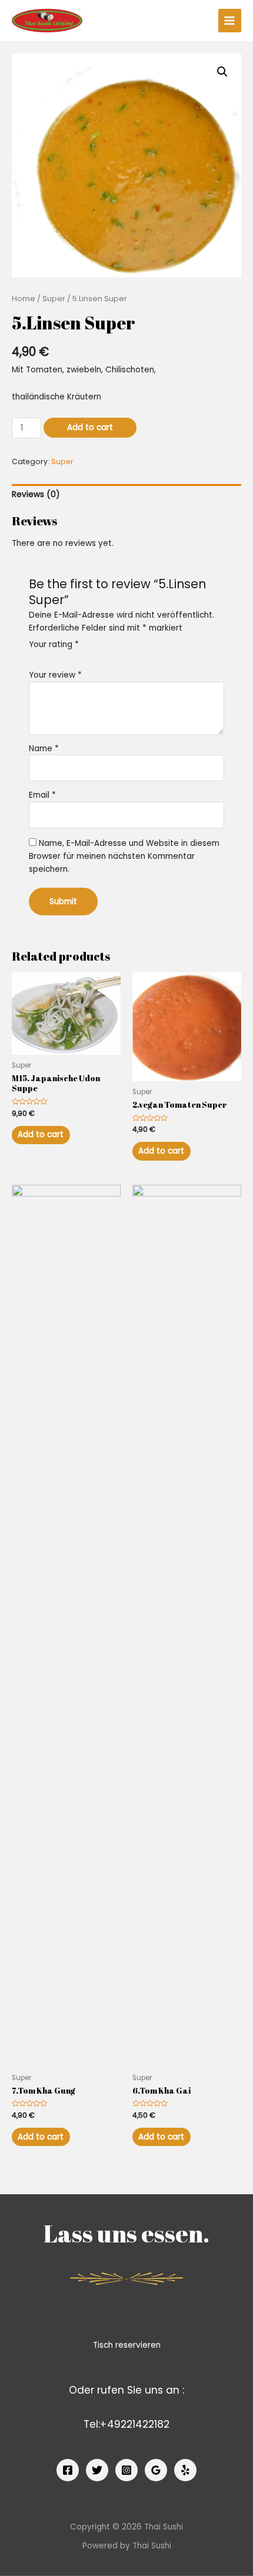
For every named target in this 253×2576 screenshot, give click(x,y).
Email (42, 795)
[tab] (126, 495)
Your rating (54, 644)
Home (24, 299)
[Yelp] (185, 2470)
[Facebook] (68, 2470)
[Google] (156, 2470)
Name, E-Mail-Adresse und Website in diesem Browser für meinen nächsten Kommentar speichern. (124, 856)
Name (44, 749)
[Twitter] (97, 2470)
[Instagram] (126, 2470)
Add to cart (90, 427)
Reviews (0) (36, 494)
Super (54, 299)
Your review (55, 675)
